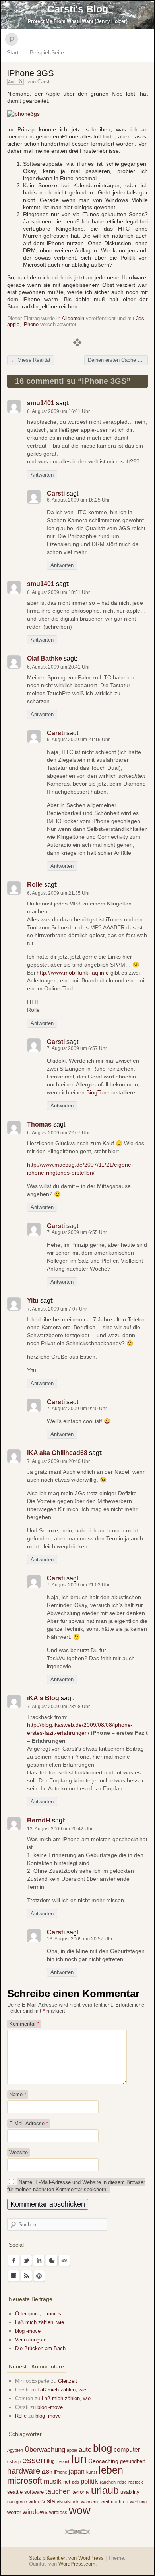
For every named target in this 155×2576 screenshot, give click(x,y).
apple (13, 324)
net (67, 2482)
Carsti (44, 82)
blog (103, 2448)
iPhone (31, 324)
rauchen (108, 2482)
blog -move (28, 2331)
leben (111, 2470)
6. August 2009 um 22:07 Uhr (58, 1133)
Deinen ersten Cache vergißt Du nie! (118, 360)
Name (18, 2094)
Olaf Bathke (45, 658)
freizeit (63, 2461)
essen (34, 2460)
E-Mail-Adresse (29, 2123)
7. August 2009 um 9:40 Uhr (77, 1409)
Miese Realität (31, 360)
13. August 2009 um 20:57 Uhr (80, 1939)
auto (85, 2450)
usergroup (17, 2502)
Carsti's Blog (78, 9)
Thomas (39, 1124)
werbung (138, 2502)
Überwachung (45, 2450)
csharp (14, 2461)
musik (53, 2481)
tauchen (58, 2491)
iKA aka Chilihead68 (57, 1453)
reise (122, 2482)
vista (49, 2501)
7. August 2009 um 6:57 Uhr (77, 1048)
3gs (140, 318)
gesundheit (133, 2461)
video (35, 2502)
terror (78, 2492)
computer (127, 2449)
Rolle (35, 885)
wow (80, 2510)
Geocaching (103, 2461)
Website (18, 2152)
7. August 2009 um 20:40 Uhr (58, 1461)
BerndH (39, 1820)
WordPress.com (77, 2564)
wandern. (90, 2502)
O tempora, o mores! (39, 2314)
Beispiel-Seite (47, 52)
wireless (58, 2513)
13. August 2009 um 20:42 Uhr (60, 1829)
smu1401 (41, 403)
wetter (14, 2512)
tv (88, 2492)
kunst (92, 2472)
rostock (136, 2482)
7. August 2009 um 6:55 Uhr (77, 1232)
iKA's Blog (43, 1698)
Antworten (42, 475)
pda (76, 2482)
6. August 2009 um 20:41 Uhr (58, 667)
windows (35, 2512)
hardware (24, 2471)
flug (51, 2461)
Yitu (33, 1300)
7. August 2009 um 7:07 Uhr (57, 1309)
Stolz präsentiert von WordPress (66, 2558)
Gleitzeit (68, 2381)
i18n (47, 2472)
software (34, 2492)
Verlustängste (31, 2340)
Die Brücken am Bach (40, 2348)
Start (13, 52)
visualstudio (68, 2502)
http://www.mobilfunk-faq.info (73, 973)
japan (77, 2471)
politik (89, 2481)
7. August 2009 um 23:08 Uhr (58, 1707)
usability (130, 2492)
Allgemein (73, 318)
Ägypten (15, 2450)
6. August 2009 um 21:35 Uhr (58, 893)
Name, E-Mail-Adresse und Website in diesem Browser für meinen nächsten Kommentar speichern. (76, 2186)
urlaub (105, 2490)
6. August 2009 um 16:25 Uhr (78, 500)
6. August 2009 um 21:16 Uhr (78, 740)
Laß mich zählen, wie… (42, 2322)
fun (79, 2459)
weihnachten (114, 2502)
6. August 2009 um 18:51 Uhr (58, 592)
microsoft (25, 2481)
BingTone (98, 1092)
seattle (15, 2492)
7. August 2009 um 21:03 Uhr (78, 1585)
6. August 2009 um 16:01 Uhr (58, 411)
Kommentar (24, 2024)
